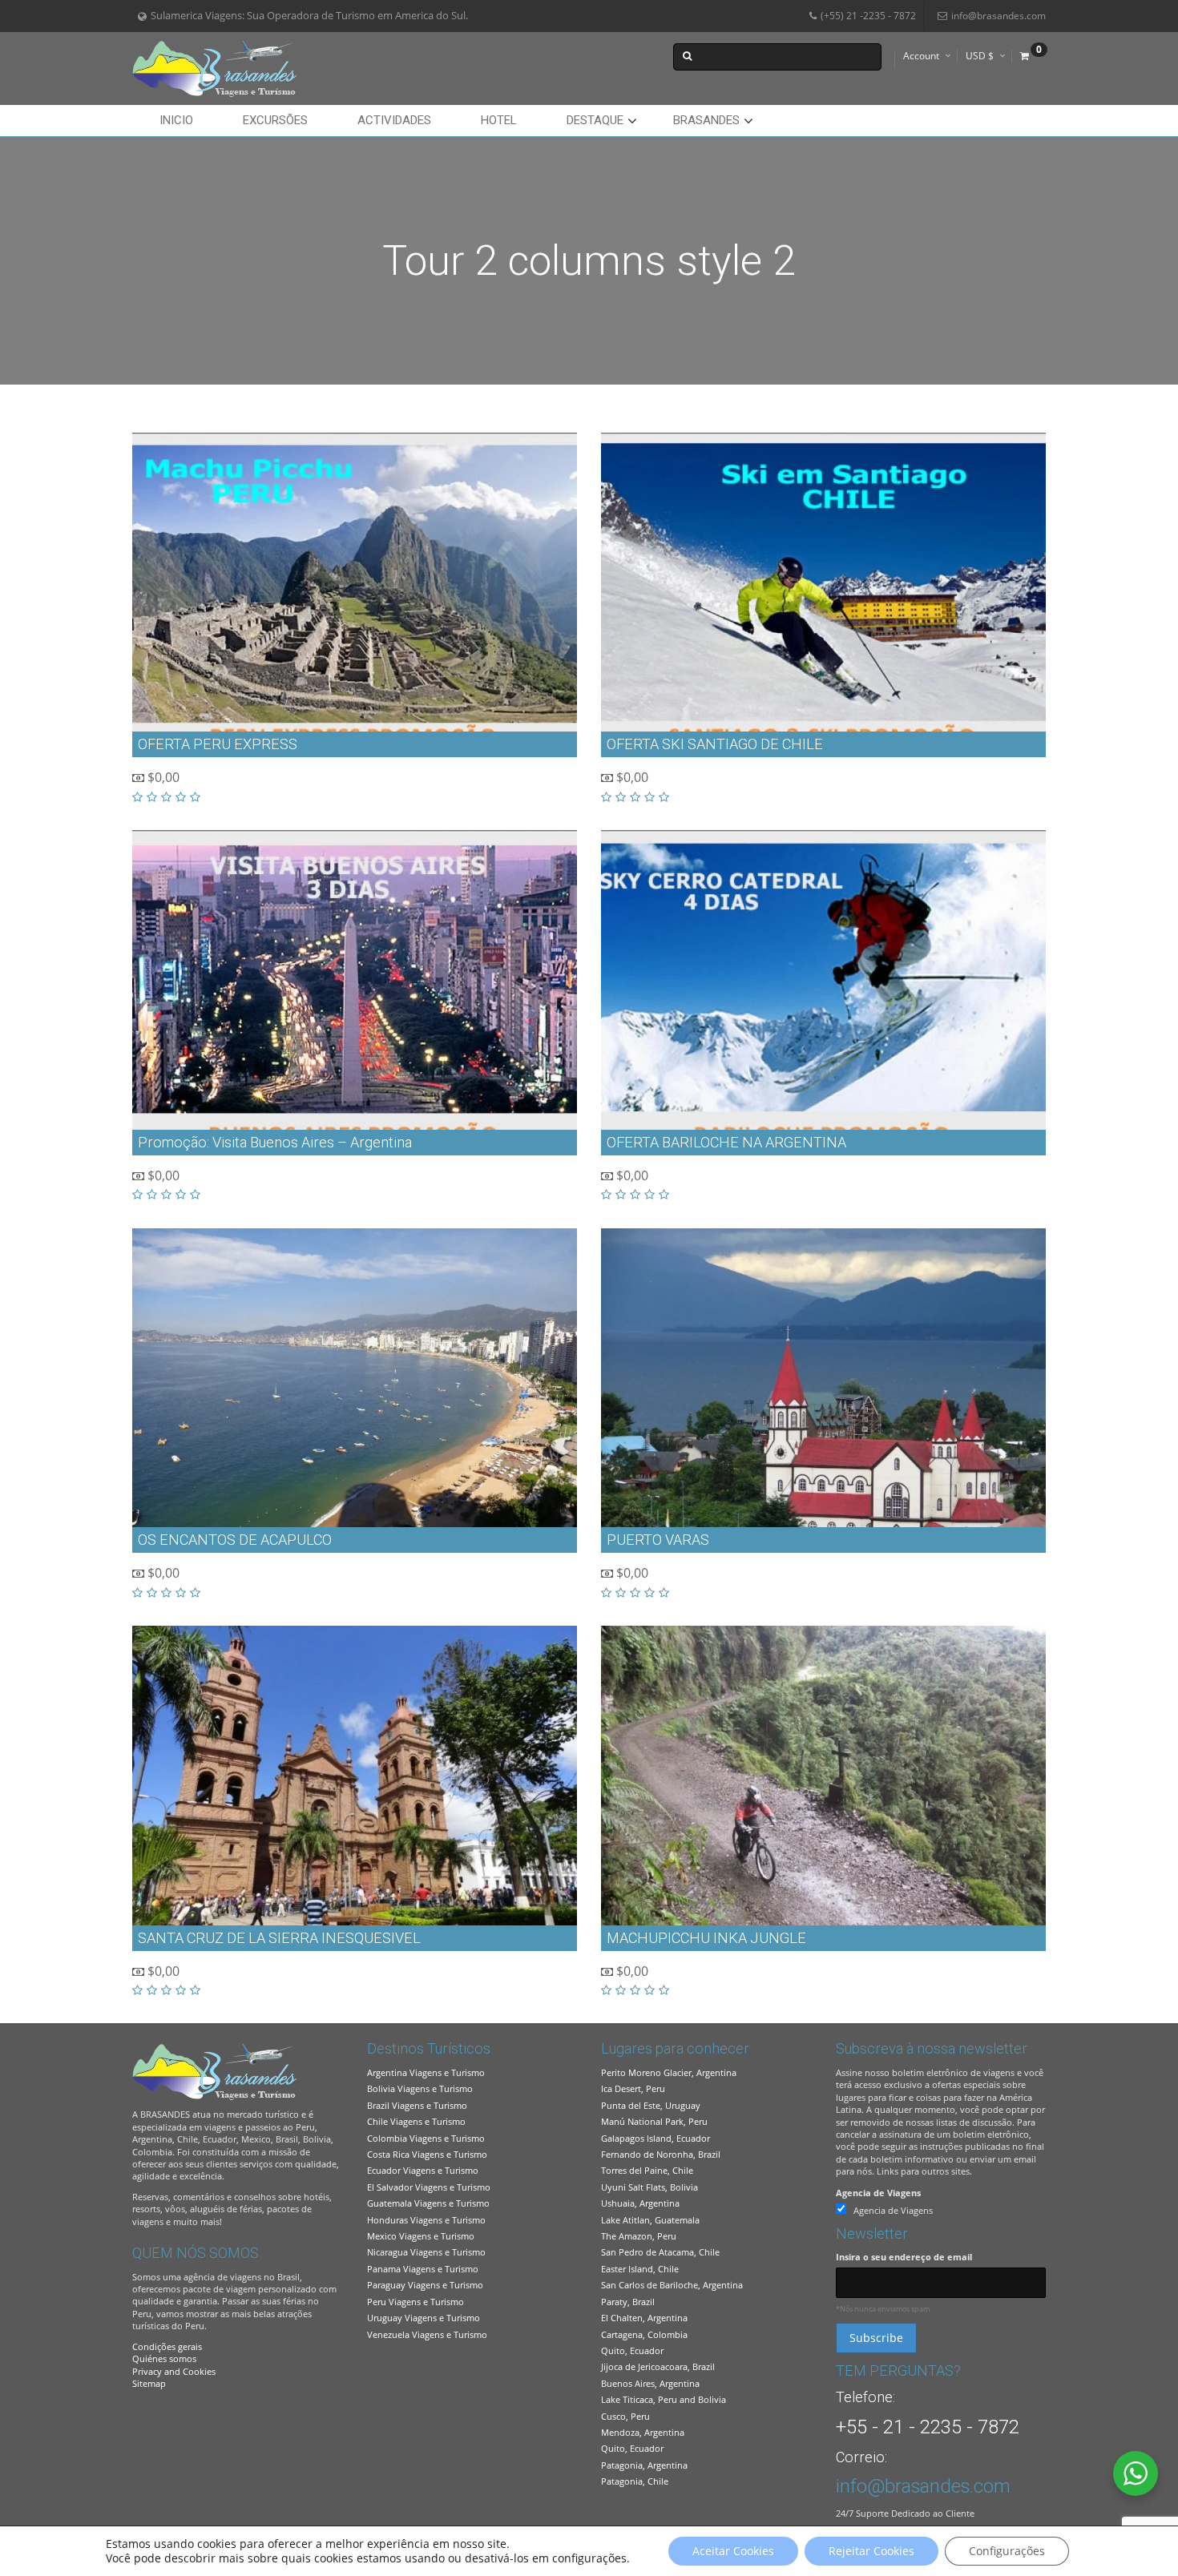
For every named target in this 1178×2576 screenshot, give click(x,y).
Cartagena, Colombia (644, 2334)
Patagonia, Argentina (644, 2465)
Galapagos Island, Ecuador (656, 2138)
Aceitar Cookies (733, 2551)
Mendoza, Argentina (643, 2432)
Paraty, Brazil (628, 2302)
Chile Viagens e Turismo (416, 2121)
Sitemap (149, 2383)
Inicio (176, 120)
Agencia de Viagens (878, 2193)
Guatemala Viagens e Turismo (428, 2203)
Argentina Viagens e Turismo (426, 2072)
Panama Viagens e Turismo (423, 2269)
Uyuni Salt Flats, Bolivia (650, 2187)
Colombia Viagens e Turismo (426, 2138)
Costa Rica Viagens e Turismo (427, 2154)
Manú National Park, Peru (654, 2121)
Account (921, 56)
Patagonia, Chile (635, 2481)
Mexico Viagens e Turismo (421, 2236)
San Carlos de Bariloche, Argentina (672, 2285)
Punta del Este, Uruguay (651, 2105)
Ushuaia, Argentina (640, 2203)
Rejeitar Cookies (871, 2551)
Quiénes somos (164, 2358)
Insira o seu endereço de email (904, 2257)
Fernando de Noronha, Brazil (661, 2154)
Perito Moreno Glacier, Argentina (669, 2072)
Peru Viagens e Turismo (416, 2302)
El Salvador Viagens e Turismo (429, 2187)
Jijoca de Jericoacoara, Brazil (658, 2366)
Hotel (499, 120)
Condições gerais (167, 2346)
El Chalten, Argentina (644, 2318)
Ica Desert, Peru (633, 2088)
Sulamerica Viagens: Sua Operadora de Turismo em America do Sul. (309, 16)
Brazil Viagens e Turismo (417, 2105)
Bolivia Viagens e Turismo (420, 2088)
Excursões (275, 120)
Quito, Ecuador (632, 2350)
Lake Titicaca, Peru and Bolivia (664, 2399)
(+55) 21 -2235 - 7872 (868, 16)
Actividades (394, 120)
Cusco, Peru (625, 2416)
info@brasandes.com (998, 16)
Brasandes (706, 120)
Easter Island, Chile (640, 2269)
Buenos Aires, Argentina (650, 2383)
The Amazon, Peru (639, 2236)
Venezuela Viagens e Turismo (427, 2334)
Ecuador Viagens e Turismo (423, 2170)
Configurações (1007, 2551)
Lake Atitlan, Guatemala (650, 2220)
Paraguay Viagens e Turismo (425, 2285)
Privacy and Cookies (174, 2371)
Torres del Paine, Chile (647, 2170)
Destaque (595, 120)
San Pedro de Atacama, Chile (660, 2252)
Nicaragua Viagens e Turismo (426, 2252)
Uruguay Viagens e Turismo (424, 2318)
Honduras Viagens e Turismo (426, 2220)
